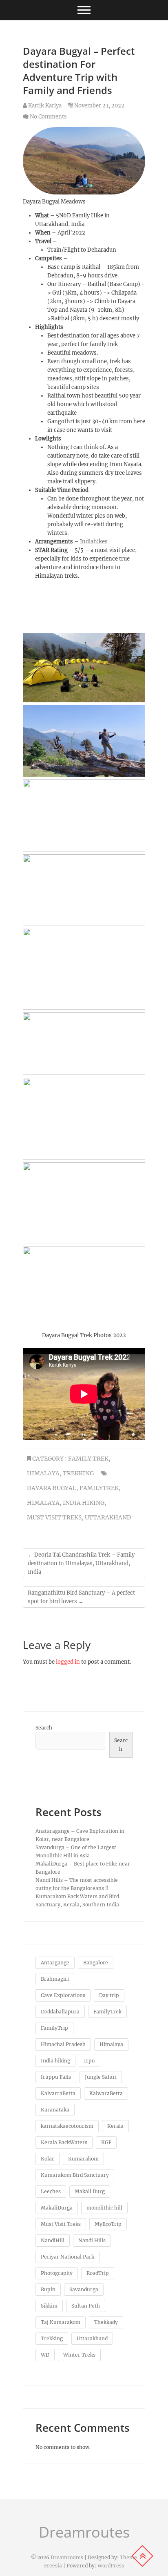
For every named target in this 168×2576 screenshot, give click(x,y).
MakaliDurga (57, 2208)
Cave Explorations (63, 1995)
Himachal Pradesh (63, 2044)
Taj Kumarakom (61, 2322)
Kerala (115, 2126)
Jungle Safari (101, 2077)
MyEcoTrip (108, 2224)
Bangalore (96, 1963)
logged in (68, 1662)
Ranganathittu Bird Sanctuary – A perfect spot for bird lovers (81, 1597)
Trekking (78, 1473)
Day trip (109, 1995)
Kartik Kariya (44, 106)
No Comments (48, 117)
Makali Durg (90, 2191)
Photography (57, 2273)
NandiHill (53, 2240)
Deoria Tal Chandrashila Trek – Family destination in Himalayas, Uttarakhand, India (81, 1563)
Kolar (48, 2159)
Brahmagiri (55, 1979)
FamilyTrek (99, 1488)
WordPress (111, 2566)
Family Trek (88, 1459)
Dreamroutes (84, 2532)
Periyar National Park (67, 2257)
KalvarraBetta (58, 2093)
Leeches (51, 2191)
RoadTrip (98, 2273)
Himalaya (43, 1473)
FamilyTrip (54, 2028)
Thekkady (106, 2322)
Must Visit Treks (54, 1517)
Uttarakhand (108, 1517)
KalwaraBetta (106, 2093)
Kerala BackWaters (64, 2142)
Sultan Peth (86, 2306)
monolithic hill (104, 2208)
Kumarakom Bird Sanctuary (75, 2175)
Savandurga (84, 2289)
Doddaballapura (60, 2012)
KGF (106, 2142)
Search (44, 1728)
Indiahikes (94, 542)
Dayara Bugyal (52, 1488)
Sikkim (49, 2306)
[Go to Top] (142, 2556)
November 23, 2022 (99, 106)
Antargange (55, 1963)
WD (45, 2355)
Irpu (90, 2061)
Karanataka (55, 2110)
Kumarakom (83, 2159)
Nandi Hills (92, 2240)
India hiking (84, 1503)
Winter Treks (79, 2355)
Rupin (48, 2289)
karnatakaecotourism (67, 2126)
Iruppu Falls (56, 2077)
